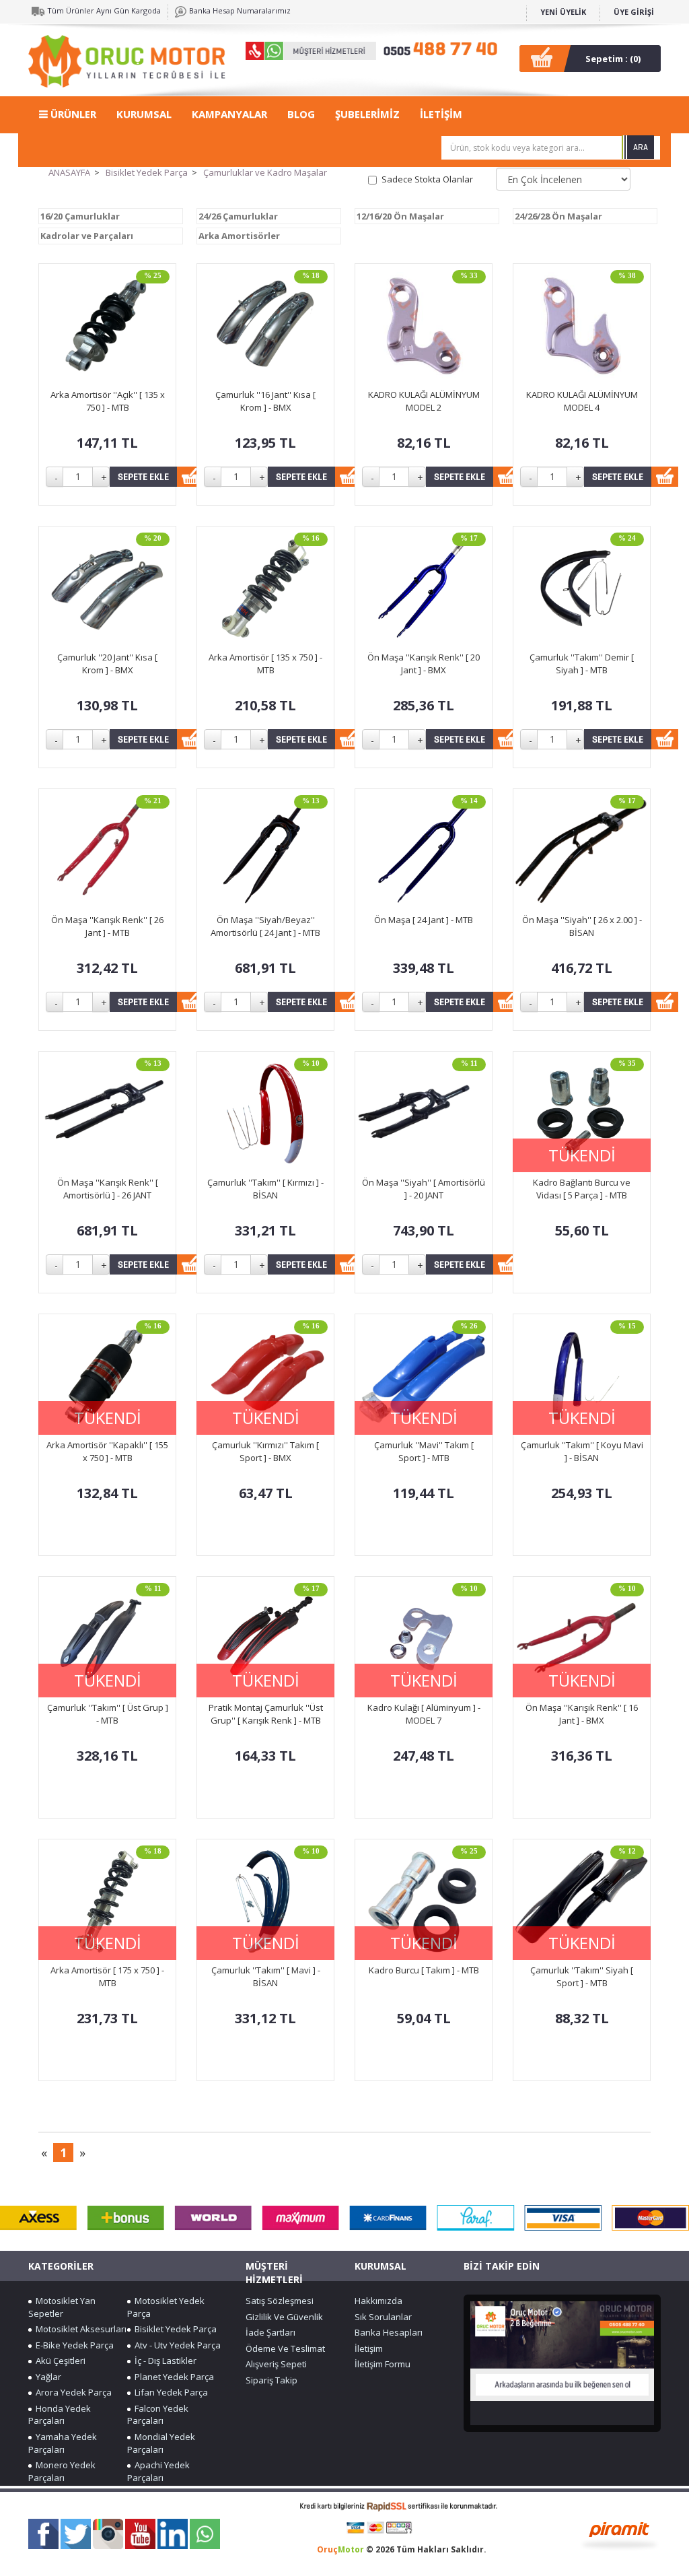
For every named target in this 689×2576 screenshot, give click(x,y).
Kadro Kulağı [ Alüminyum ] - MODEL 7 (424, 1714)
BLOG (301, 114)
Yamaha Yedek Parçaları (63, 2443)
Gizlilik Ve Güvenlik (284, 2317)
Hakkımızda (378, 2301)
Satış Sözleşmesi (280, 2301)
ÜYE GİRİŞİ (634, 12)
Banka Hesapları (389, 2332)
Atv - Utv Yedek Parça (176, 2345)
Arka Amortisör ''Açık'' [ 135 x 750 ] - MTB (108, 401)
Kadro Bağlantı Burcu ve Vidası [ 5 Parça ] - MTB (582, 1189)
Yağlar (46, 2377)
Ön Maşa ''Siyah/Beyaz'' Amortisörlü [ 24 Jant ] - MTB (265, 926)
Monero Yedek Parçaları (62, 2471)
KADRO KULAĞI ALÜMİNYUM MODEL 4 (582, 401)
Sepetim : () (613, 59)
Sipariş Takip (271, 2380)
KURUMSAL (144, 114)
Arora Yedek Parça (72, 2392)
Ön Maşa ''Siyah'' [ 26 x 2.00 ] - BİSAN (582, 926)
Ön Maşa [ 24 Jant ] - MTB (424, 920)
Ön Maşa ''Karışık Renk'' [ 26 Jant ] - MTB (107, 926)
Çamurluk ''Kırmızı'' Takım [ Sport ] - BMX (265, 1451)
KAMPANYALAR (229, 114)
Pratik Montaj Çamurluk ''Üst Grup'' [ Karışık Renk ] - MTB (266, 1714)
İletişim (369, 2348)
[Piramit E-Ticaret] (619, 2534)
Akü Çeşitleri (59, 2361)
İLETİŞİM (441, 114)
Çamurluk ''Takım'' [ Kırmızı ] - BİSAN (265, 1189)
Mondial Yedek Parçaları (161, 2443)
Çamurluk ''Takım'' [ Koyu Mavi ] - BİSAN (582, 1451)
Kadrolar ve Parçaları (87, 236)
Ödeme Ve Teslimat (285, 2348)
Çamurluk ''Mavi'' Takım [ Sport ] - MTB (424, 1451)
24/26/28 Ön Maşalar (558, 216)
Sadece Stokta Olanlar (427, 179)
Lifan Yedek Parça (169, 2392)
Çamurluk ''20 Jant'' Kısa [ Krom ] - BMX (107, 664)
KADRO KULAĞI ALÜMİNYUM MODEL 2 (424, 401)
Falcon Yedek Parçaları (158, 2415)
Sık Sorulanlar (383, 2317)
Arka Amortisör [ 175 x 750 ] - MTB (107, 1976)
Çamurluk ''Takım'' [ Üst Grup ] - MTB (108, 1714)
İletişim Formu (383, 2364)
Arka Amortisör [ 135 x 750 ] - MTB (265, 664)
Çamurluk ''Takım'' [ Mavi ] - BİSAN (266, 1976)
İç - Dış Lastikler (164, 2361)
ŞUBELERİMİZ (367, 114)
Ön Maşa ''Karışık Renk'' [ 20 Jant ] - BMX (424, 664)
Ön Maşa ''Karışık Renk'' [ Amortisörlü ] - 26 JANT (108, 1189)
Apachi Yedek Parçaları (158, 2471)
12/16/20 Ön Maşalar (400, 216)
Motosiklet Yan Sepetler (62, 2307)
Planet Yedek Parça (172, 2377)
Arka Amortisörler (239, 236)
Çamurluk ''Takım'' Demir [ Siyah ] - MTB (582, 664)
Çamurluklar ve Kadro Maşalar (265, 172)
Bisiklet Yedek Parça (147, 172)
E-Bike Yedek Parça (73, 2345)
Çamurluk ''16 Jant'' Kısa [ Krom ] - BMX (265, 401)
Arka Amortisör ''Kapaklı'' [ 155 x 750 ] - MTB (107, 1451)
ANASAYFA (69, 172)
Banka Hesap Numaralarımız (239, 10)
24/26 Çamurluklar (238, 216)
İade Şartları (270, 2332)
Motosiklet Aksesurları (79, 2329)
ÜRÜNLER (72, 114)
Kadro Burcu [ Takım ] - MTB (424, 1970)
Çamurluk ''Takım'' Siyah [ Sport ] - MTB (582, 1976)
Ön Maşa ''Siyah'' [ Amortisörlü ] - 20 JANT (424, 1189)
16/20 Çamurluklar (80, 216)
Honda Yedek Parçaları (60, 2415)
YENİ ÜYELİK (563, 12)
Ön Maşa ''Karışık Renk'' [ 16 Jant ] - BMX (582, 1714)
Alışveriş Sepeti (276, 2364)
